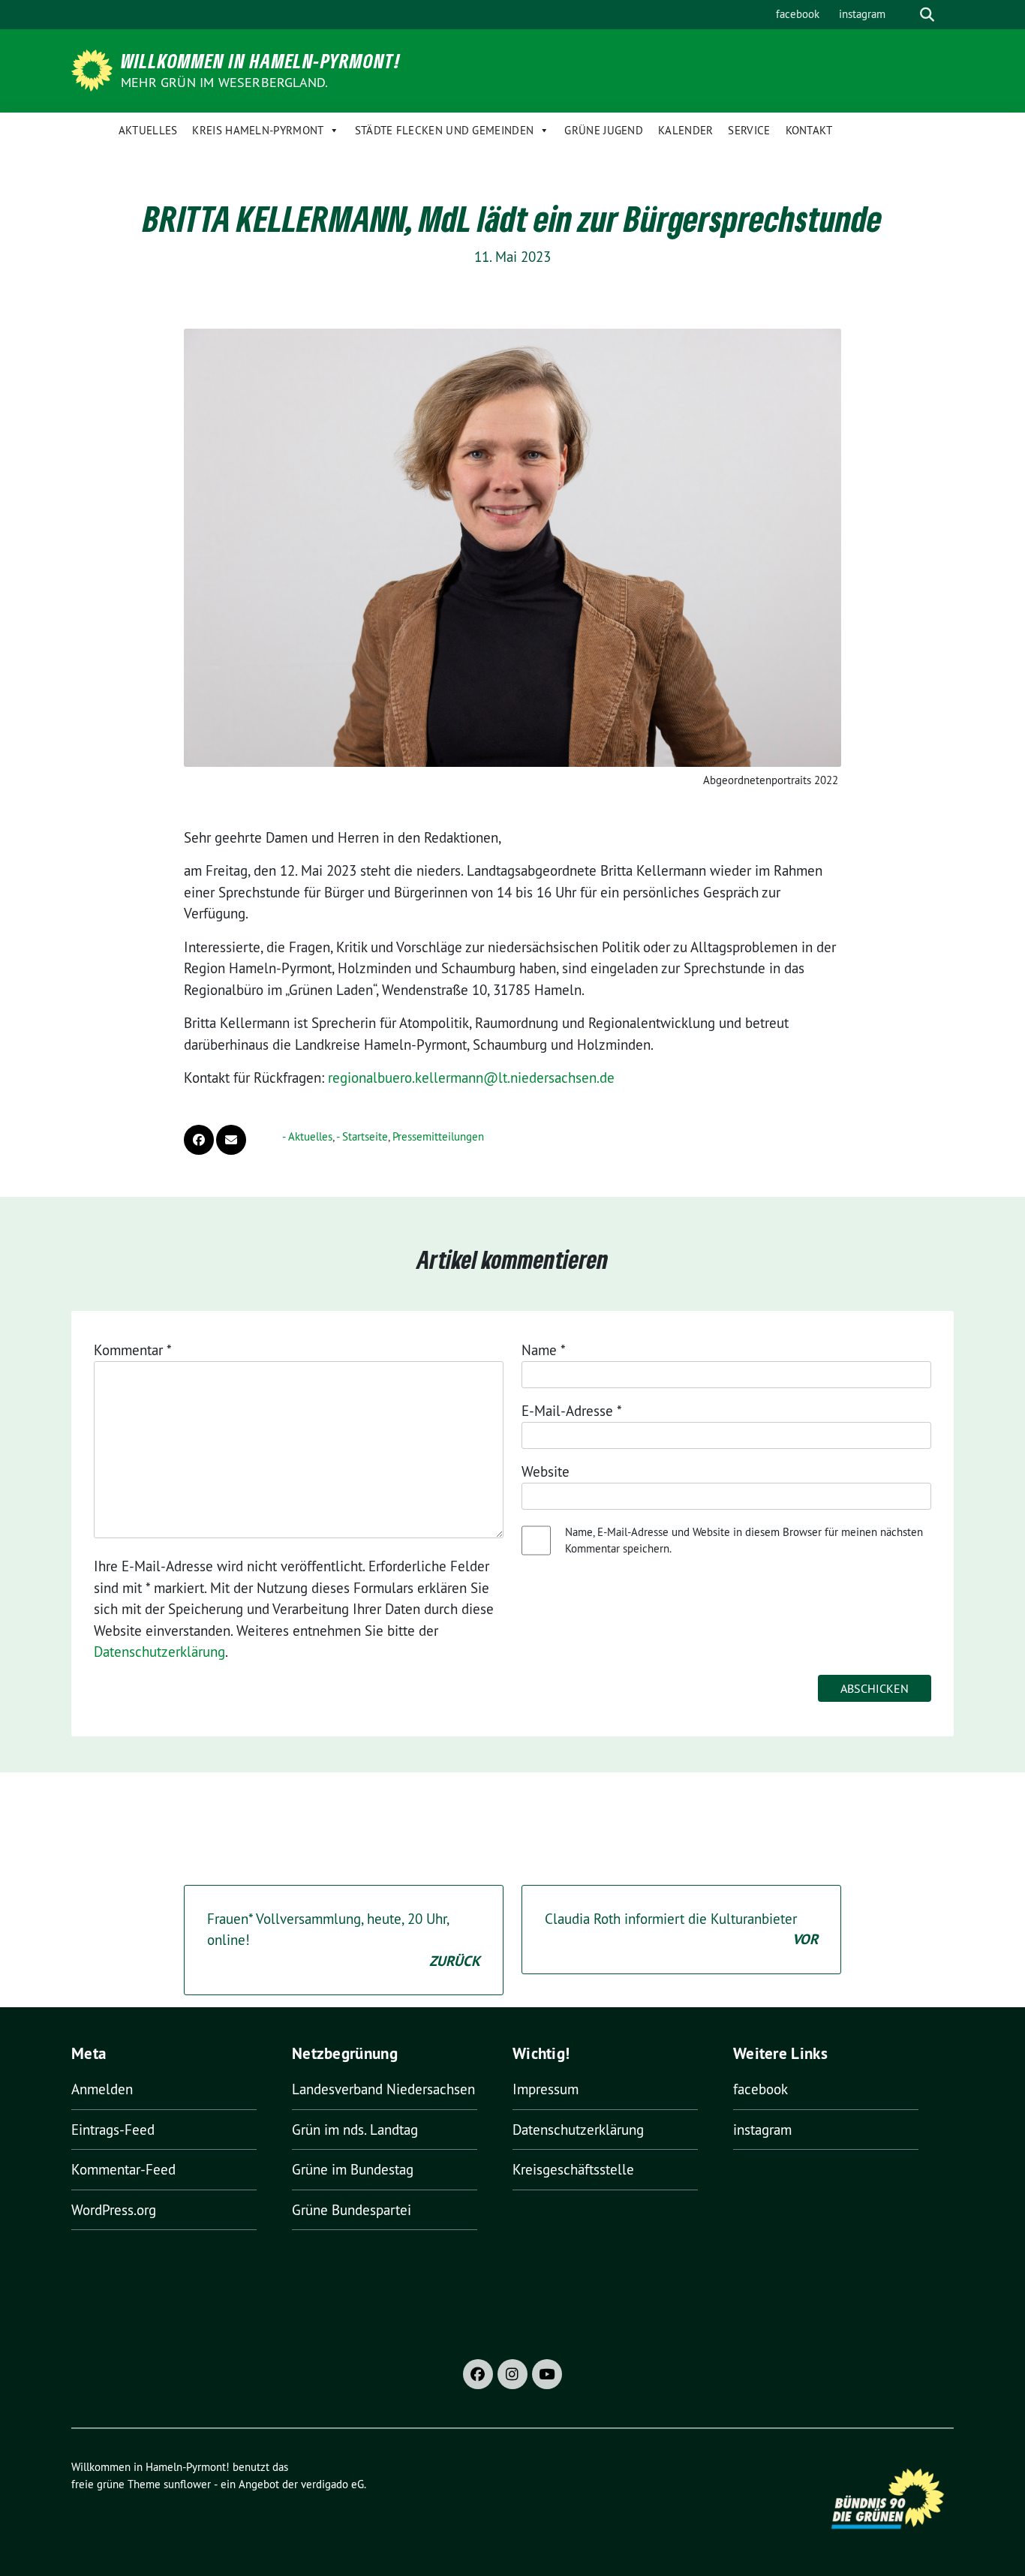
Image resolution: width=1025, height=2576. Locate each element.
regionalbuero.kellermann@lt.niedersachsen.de (471, 1078)
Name (544, 1350)
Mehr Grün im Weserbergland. (224, 82)
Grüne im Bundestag (353, 2169)
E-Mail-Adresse (572, 1411)
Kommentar (133, 1350)
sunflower (187, 2484)
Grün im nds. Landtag (355, 2130)
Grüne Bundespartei (352, 2210)
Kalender (685, 130)
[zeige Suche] (927, 15)
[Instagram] (512, 2374)
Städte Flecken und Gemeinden (444, 130)
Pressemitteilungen (438, 1136)
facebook (798, 14)
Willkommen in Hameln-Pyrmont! (261, 61)
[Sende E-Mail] (231, 1140)
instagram (862, 14)
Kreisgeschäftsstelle (573, 2169)
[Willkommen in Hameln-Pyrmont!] (95, 69)
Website (546, 1471)
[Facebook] (478, 2374)
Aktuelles (148, 130)
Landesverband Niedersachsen (383, 2089)
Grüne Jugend (604, 130)
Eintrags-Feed (113, 2130)
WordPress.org (114, 2210)
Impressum (546, 2089)
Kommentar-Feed (123, 2169)
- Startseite (362, 1136)
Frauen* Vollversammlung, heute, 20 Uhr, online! (344, 1940)
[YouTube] (547, 2374)
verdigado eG (332, 2484)
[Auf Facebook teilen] (199, 1140)
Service (749, 130)
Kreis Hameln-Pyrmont (258, 130)
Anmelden (102, 2089)
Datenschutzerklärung (159, 1652)
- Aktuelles (307, 1136)
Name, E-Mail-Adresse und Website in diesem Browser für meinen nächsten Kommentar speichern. (744, 1540)
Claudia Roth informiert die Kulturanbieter (681, 1930)
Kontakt (809, 130)
